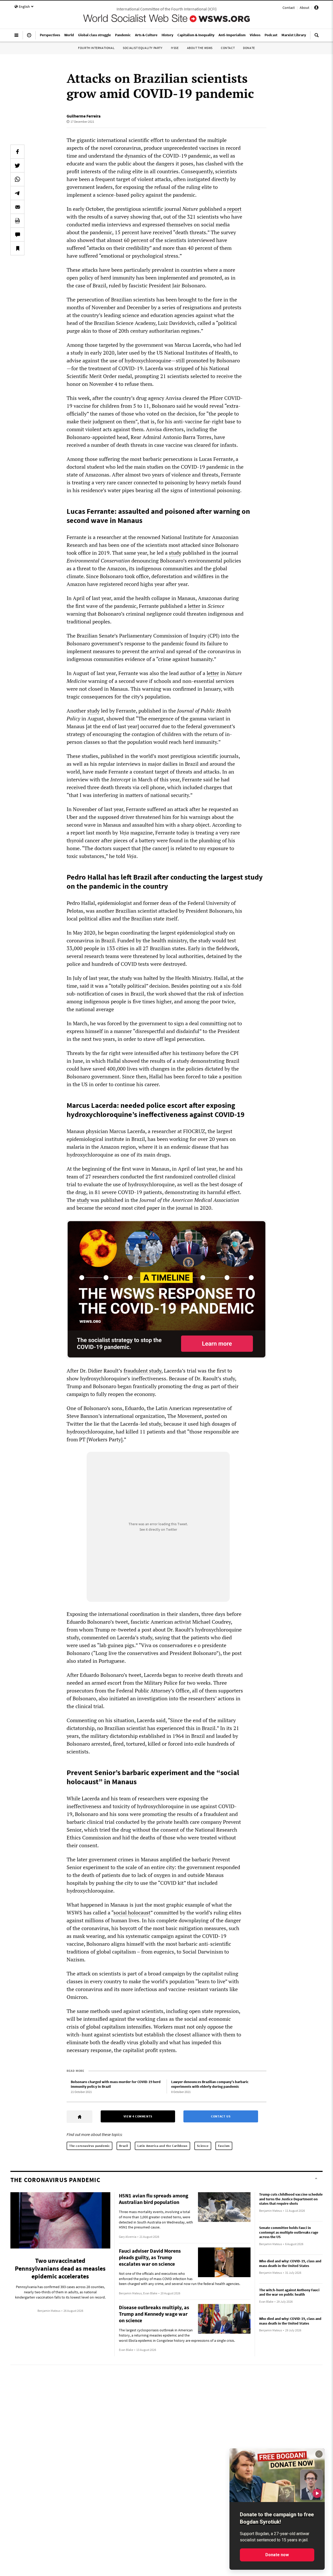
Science (203, 2146)
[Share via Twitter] (17, 165)
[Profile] (316, 8)
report (234, 209)
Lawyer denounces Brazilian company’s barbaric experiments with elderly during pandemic (210, 2084)
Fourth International (96, 48)
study (175, 553)
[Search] (317, 37)
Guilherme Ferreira (84, 116)
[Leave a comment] (17, 234)
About (305, 8)
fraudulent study (142, 1371)
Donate (249, 48)
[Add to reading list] (17, 248)
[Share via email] (17, 207)
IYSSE (175, 48)
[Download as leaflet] (17, 221)
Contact (289, 8)
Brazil (124, 2146)
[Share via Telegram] (17, 193)
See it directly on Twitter (158, 1529)
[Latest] (29, 37)
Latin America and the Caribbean (162, 2146)
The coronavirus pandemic (89, 2146)
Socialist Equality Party (143, 48)
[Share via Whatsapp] (17, 179)
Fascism (224, 2146)
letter (194, 606)
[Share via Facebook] (17, 152)
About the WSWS (200, 48)
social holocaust (132, 1913)
